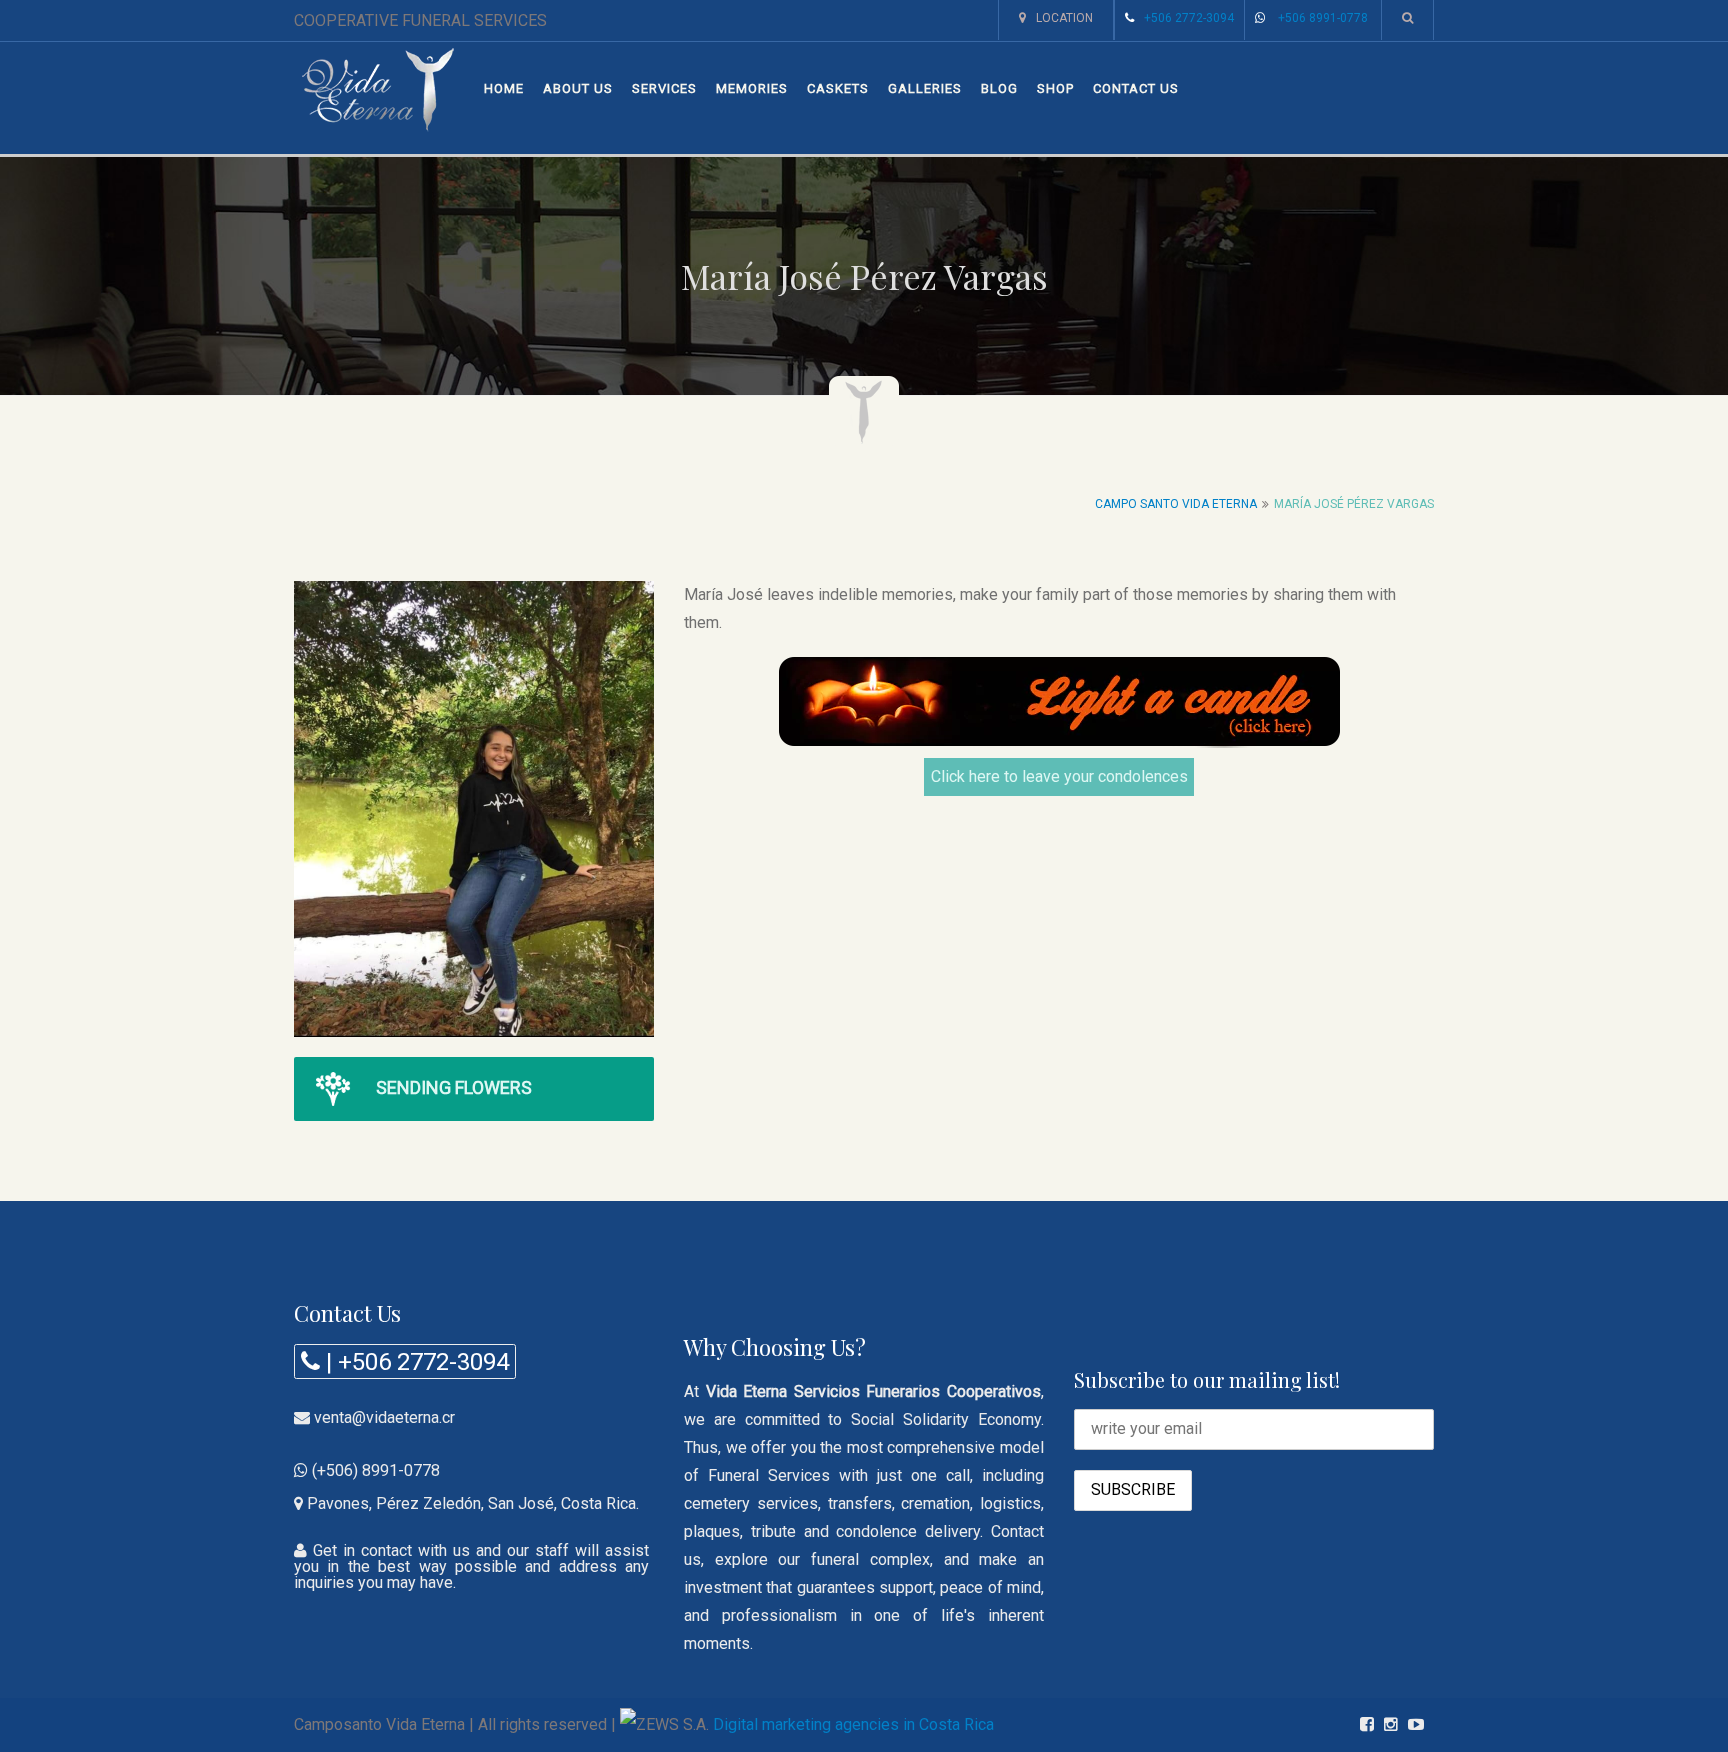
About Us (578, 88)
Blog (999, 88)
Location (1064, 18)
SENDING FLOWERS (454, 1087)
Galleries (925, 88)
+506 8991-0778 (1323, 18)
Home (504, 88)
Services (664, 88)
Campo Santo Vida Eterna (1176, 504)
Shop (1055, 88)
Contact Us (1136, 88)
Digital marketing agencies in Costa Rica (853, 1724)
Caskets (838, 88)
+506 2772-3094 (1189, 18)
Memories (752, 88)
